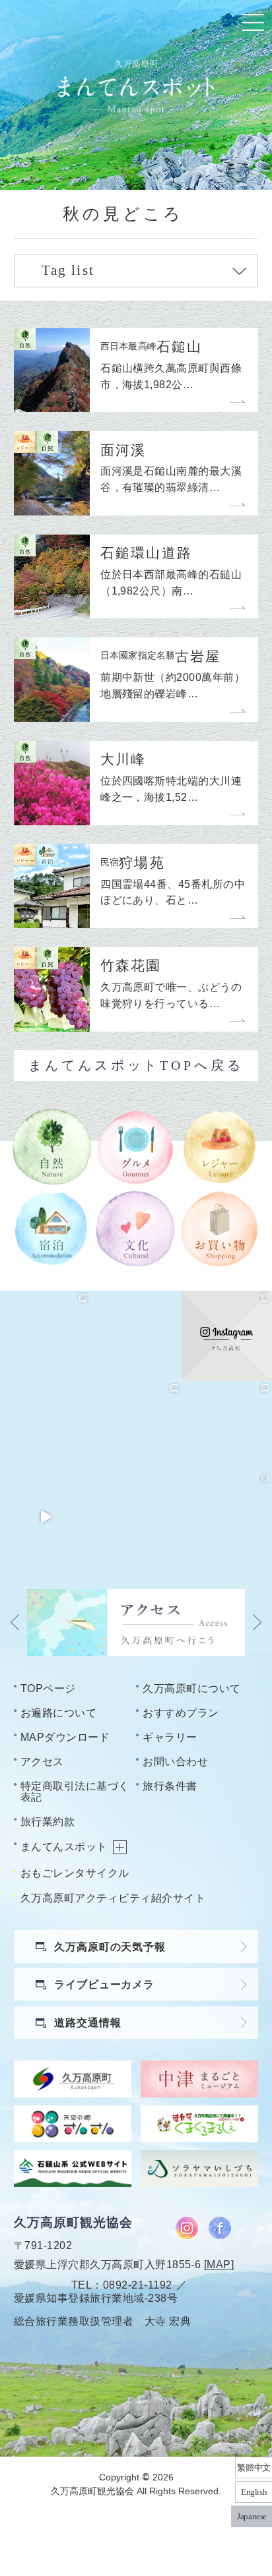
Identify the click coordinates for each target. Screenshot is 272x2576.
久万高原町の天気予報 (110, 1947)
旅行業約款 (48, 1821)
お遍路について (58, 1712)
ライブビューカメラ (104, 1984)
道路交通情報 (87, 2022)
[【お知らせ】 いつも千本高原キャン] (136, 1516)
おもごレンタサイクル (75, 1873)
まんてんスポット (64, 1846)
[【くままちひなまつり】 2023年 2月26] (45, 1516)
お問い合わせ (175, 1761)
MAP (219, 2264)
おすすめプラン (181, 1712)
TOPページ (48, 1688)
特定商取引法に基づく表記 (75, 1791)
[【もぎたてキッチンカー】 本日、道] (136, 1426)
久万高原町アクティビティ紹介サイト (113, 1898)
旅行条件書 (170, 1786)
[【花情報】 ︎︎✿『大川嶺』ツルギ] (136, 1336)
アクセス (42, 1761)
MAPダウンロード (65, 1737)
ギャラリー (170, 1737)
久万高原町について (191, 1688)
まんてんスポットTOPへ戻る (136, 1065)
